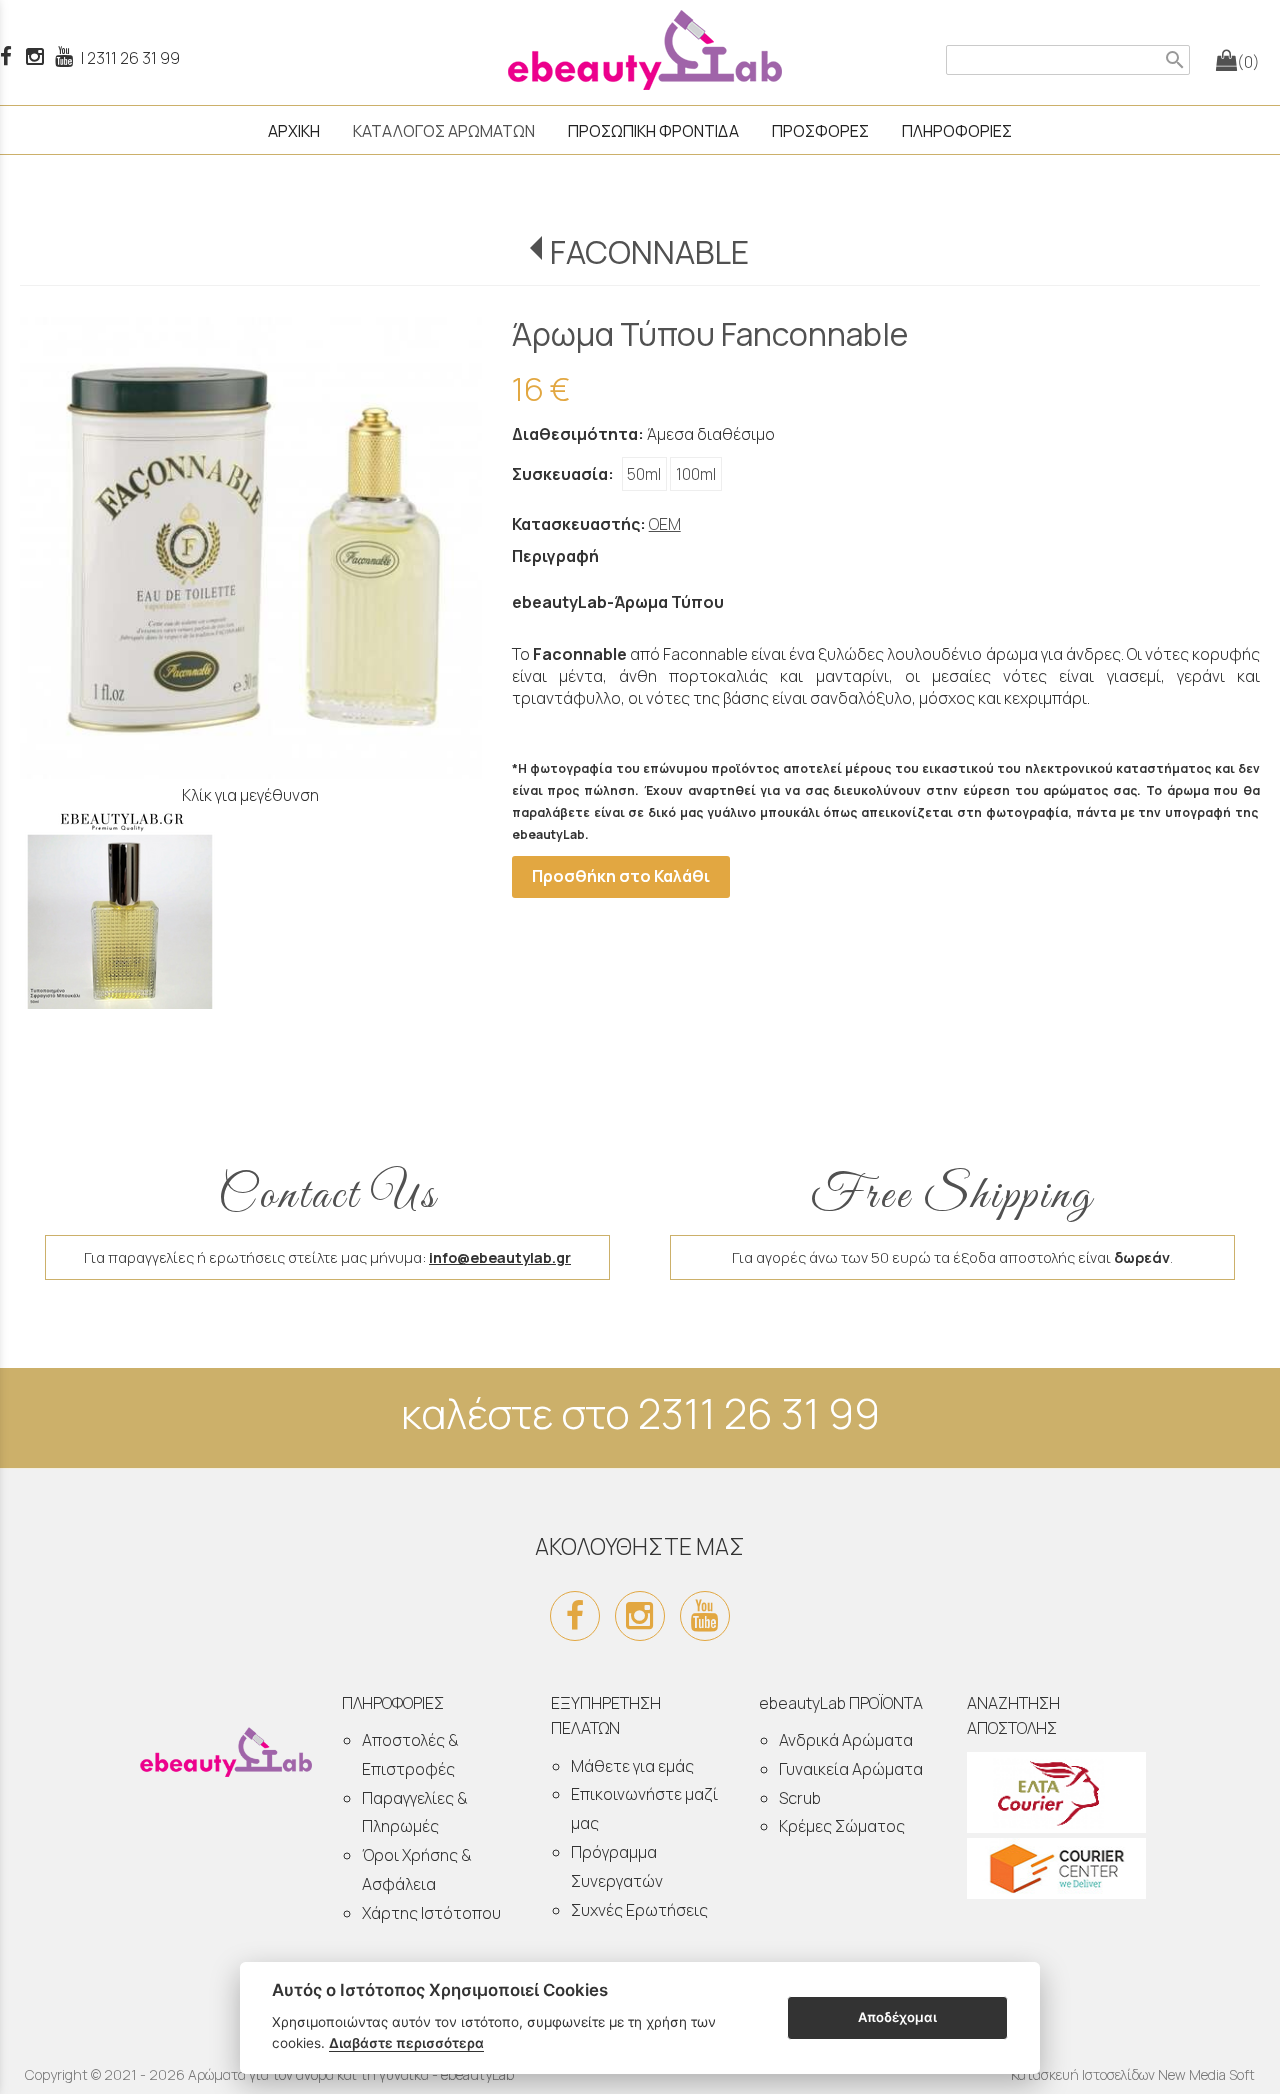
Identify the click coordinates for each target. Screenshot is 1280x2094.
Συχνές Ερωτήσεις (639, 1910)
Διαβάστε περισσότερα (406, 2043)
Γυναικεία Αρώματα (851, 1769)
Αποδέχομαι (897, 2017)
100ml (696, 474)
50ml (644, 474)
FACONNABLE (649, 252)
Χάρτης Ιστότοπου (431, 1913)
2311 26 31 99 (133, 58)
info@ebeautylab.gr (500, 1257)
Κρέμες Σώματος (842, 1826)
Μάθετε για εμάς (632, 1766)
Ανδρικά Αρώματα (846, 1740)
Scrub (800, 1798)
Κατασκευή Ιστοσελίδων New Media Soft (1133, 2074)
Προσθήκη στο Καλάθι (621, 876)
